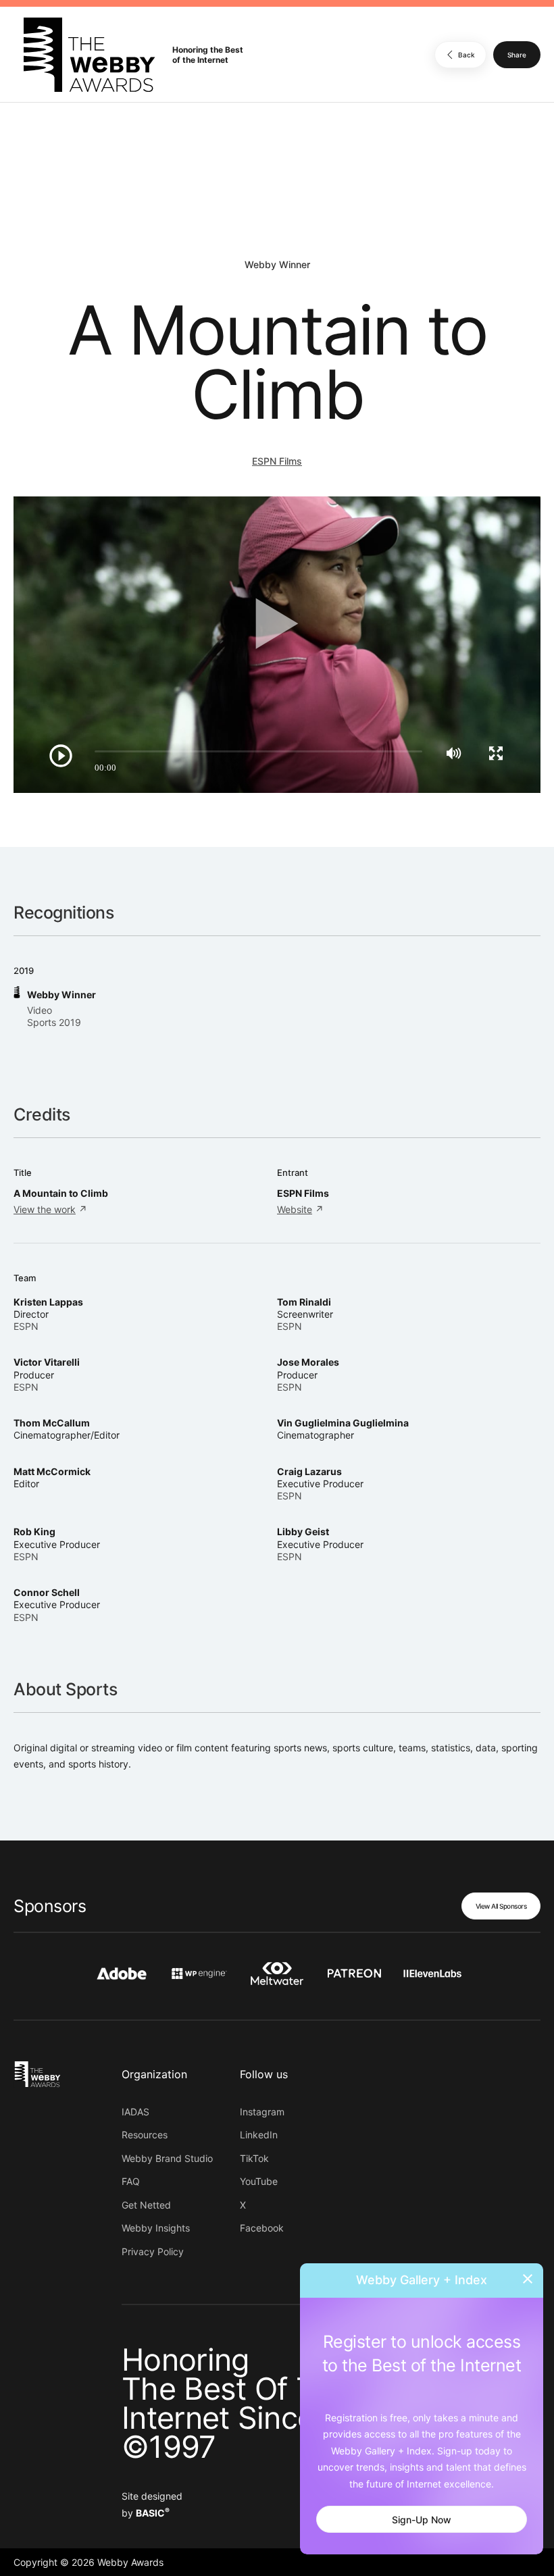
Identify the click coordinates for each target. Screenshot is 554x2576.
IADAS (135, 2112)
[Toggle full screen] (496, 753)
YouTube (259, 2181)
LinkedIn (259, 2135)
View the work (45, 1209)
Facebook (262, 2228)
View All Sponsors (501, 1906)
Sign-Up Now (422, 2520)
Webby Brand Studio (167, 2158)
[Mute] (454, 753)
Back (467, 55)
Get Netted (146, 2205)
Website (295, 1209)
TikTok (254, 2158)
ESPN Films (277, 461)
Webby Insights (156, 2228)
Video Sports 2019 (54, 1016)
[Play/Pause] (61, 756)
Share (517, 55)
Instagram (262, 2112)
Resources (145, 2135)
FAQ (131, 2181)
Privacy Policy (153, 2251)
